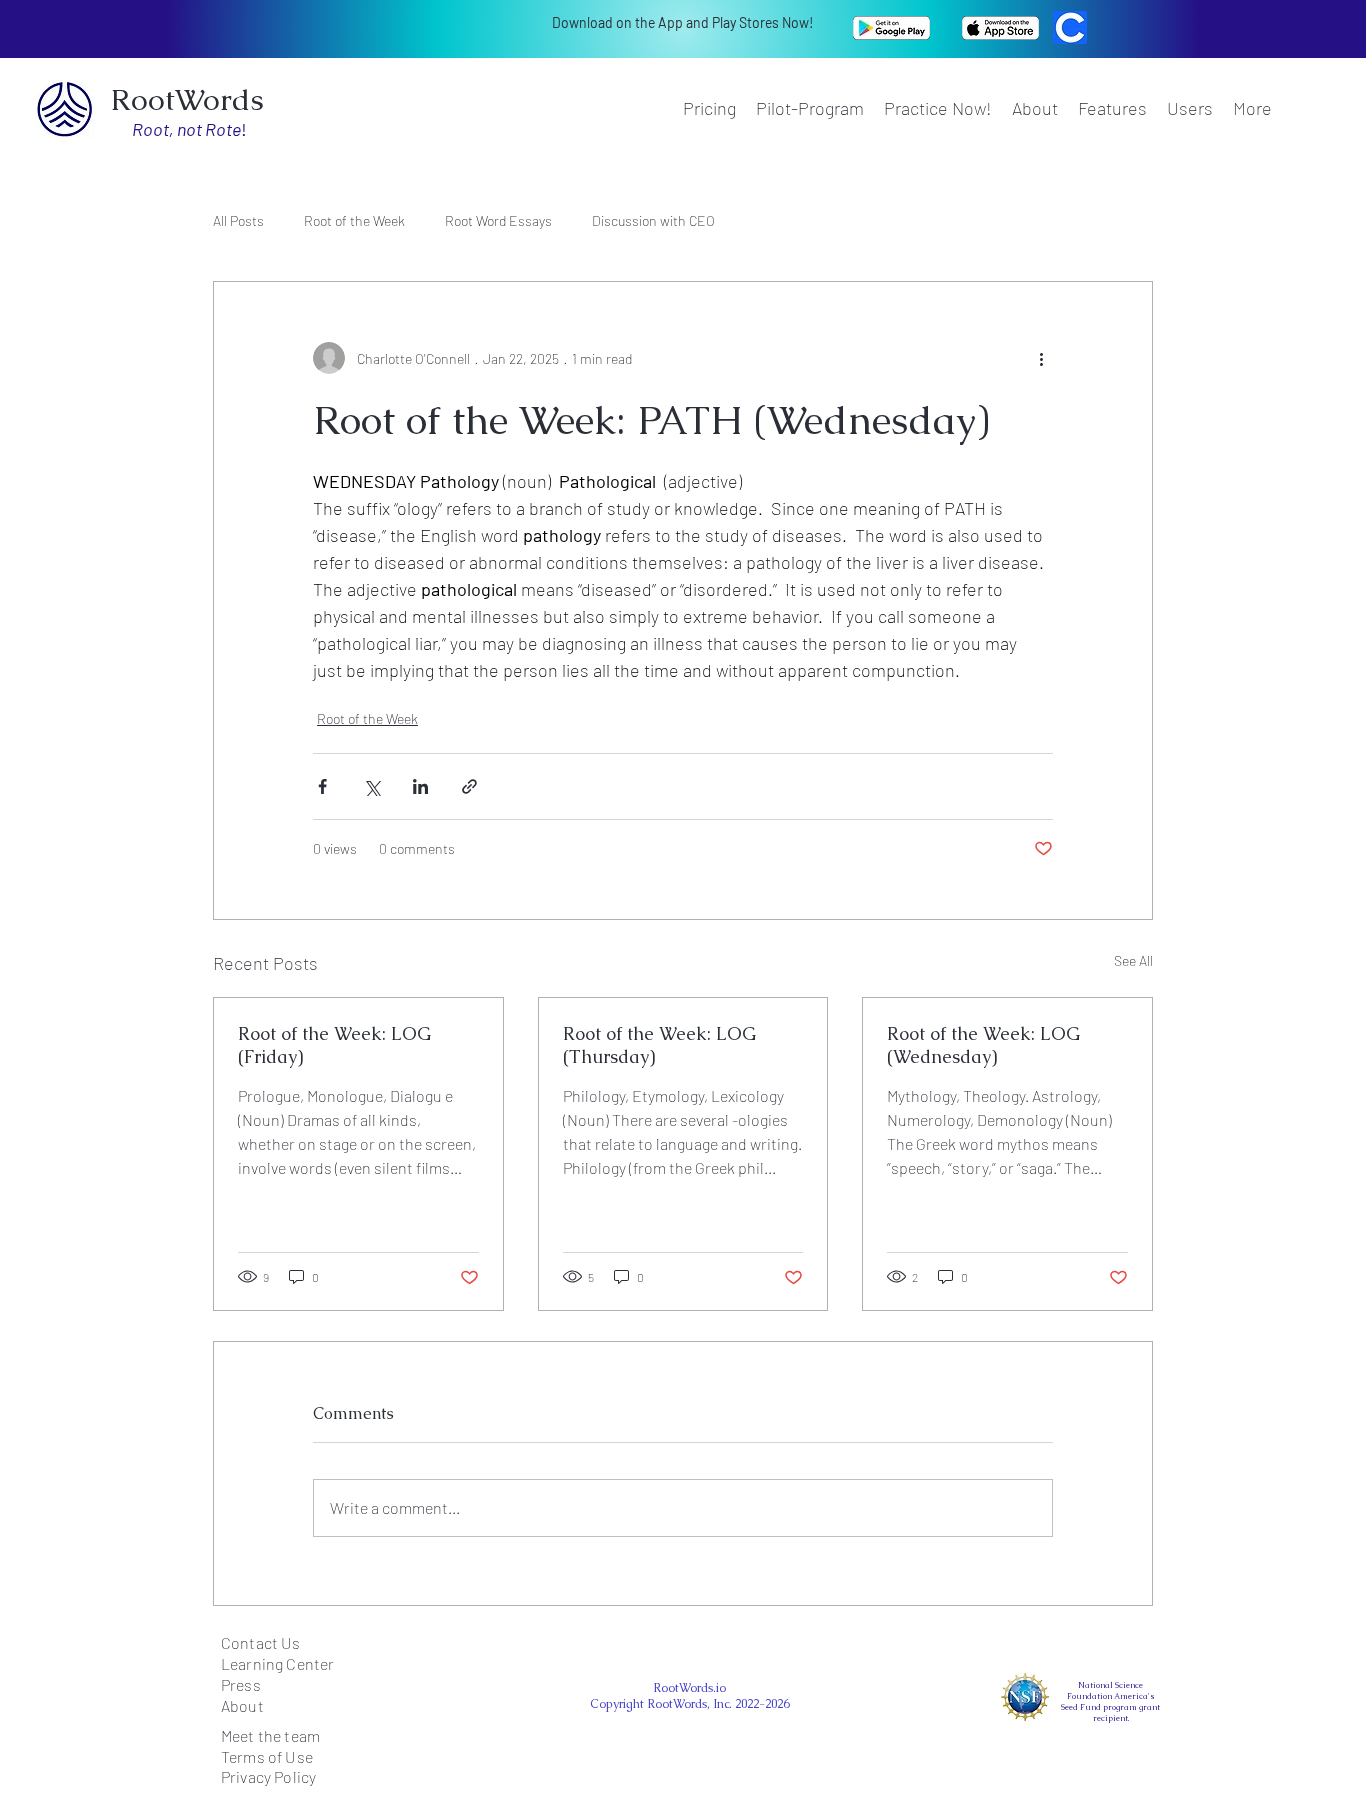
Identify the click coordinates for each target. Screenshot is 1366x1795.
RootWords (187, 99)
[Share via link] (469, 786)
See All (1133, 960)
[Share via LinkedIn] (420, 786)
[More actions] (1041, 358)
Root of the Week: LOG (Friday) (334, 1045)
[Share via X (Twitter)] (371, 786)
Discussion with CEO (653, 220)
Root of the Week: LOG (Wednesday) (983, 1045)
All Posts (238, 220)
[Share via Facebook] (322, 786)
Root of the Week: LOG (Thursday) (659, 1045)
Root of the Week (354, 220)
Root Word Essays (498, 220)
